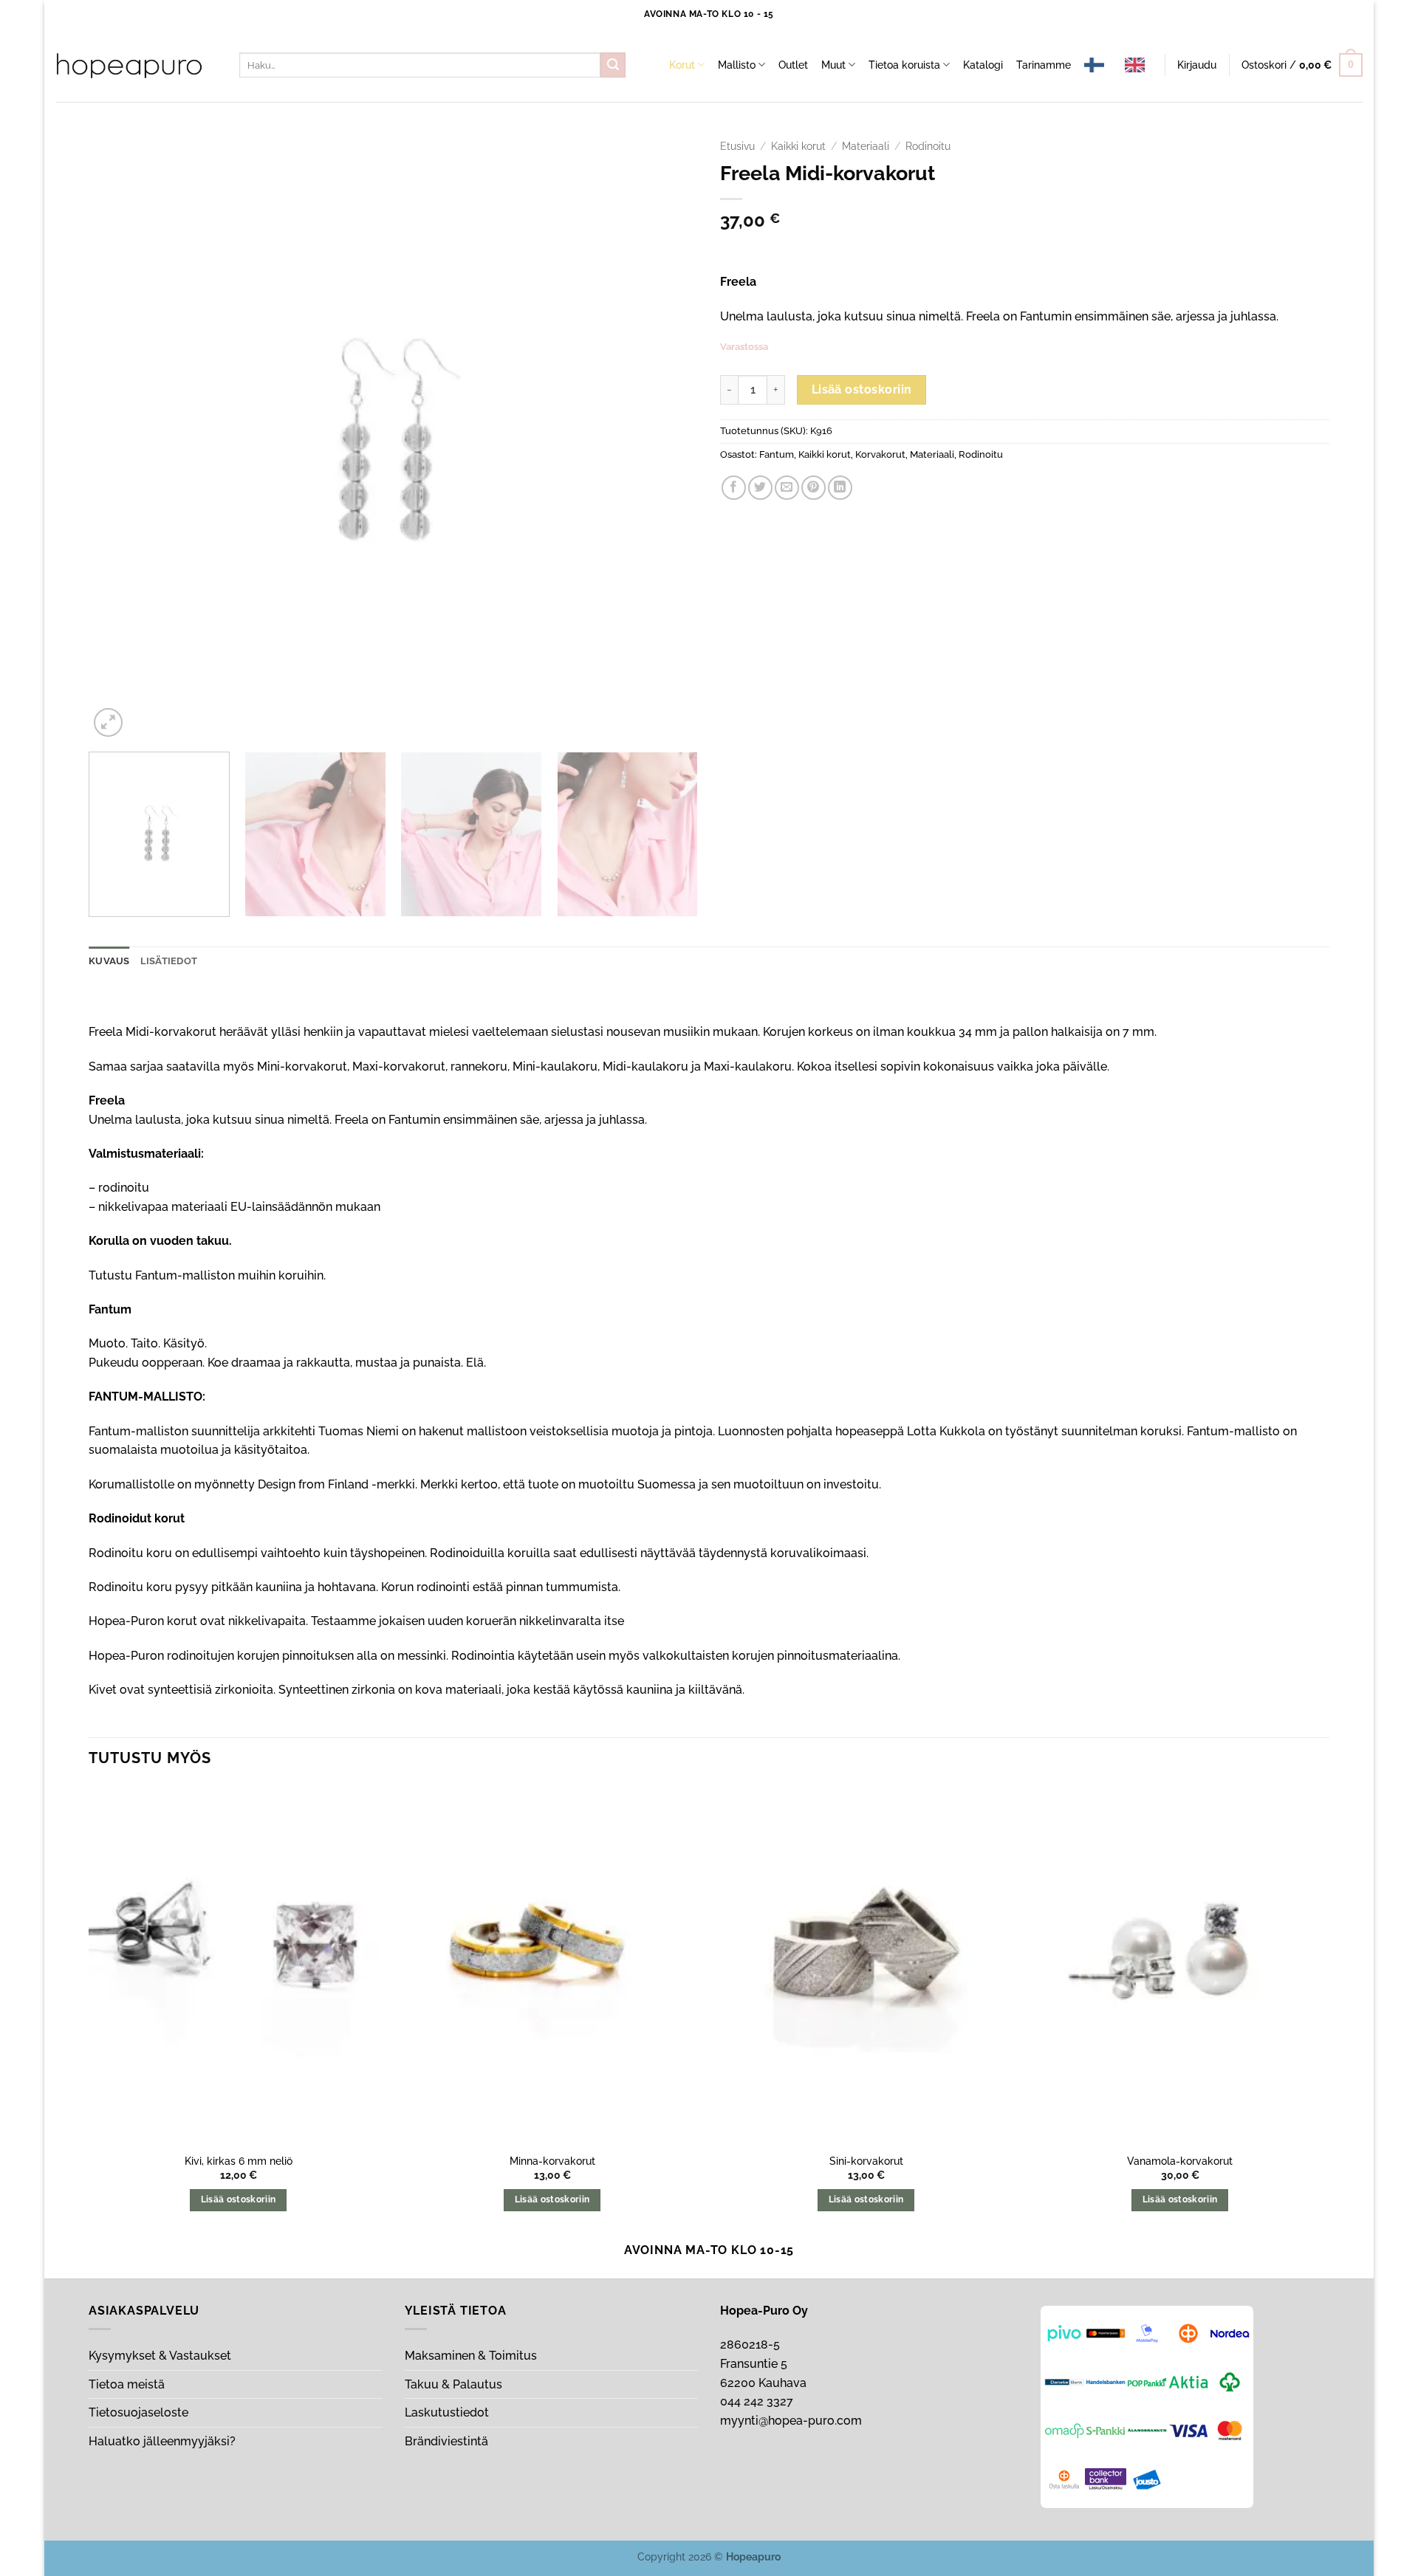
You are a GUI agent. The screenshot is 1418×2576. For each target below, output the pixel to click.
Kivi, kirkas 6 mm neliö (239, 2161)
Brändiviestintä (446, 2441)
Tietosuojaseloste (138, 2412)
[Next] (667, 436)
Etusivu (737, 146)
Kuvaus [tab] (109, 961)
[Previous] (120, 436)
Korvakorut (880, 454)
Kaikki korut (798, 146)
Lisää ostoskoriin (862, 389)
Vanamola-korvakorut (1180, 2161)
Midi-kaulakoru (645, 1067)
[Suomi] (1098, 65)
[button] (1197, 65)
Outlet (793, 65)
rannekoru (479, 1067)
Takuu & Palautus (453, 2384)
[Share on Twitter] (760, 488)
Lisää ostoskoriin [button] (239, 2199)
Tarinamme (1044, 65)
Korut (682, 65)
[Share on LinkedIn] (840, 488)
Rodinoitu (928, 146)
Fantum (777, 454)
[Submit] (613, 65)
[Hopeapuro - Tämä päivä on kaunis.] (129, 66)
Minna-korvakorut (552, 2161)
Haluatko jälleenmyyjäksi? (162, 2441)
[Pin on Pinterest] (814, 488)
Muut (833, 65)
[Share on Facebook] (734, 488)
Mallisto (737, 65)
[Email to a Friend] (787, 488)
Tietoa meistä (127, 2384)
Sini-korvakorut (866, 2161)
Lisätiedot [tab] (169, 961)
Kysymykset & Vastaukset (160, 2356)
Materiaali (866, 146)
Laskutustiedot (447, 2412)
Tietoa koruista (904, 65)
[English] (1138, 65)
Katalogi (983, 65)
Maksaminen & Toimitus (471, 2356)
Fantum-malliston (185, 1275)
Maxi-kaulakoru (748, 1067)
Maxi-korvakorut (399, 1067)
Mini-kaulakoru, (556, 1067)
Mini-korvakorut (302, 1067)
